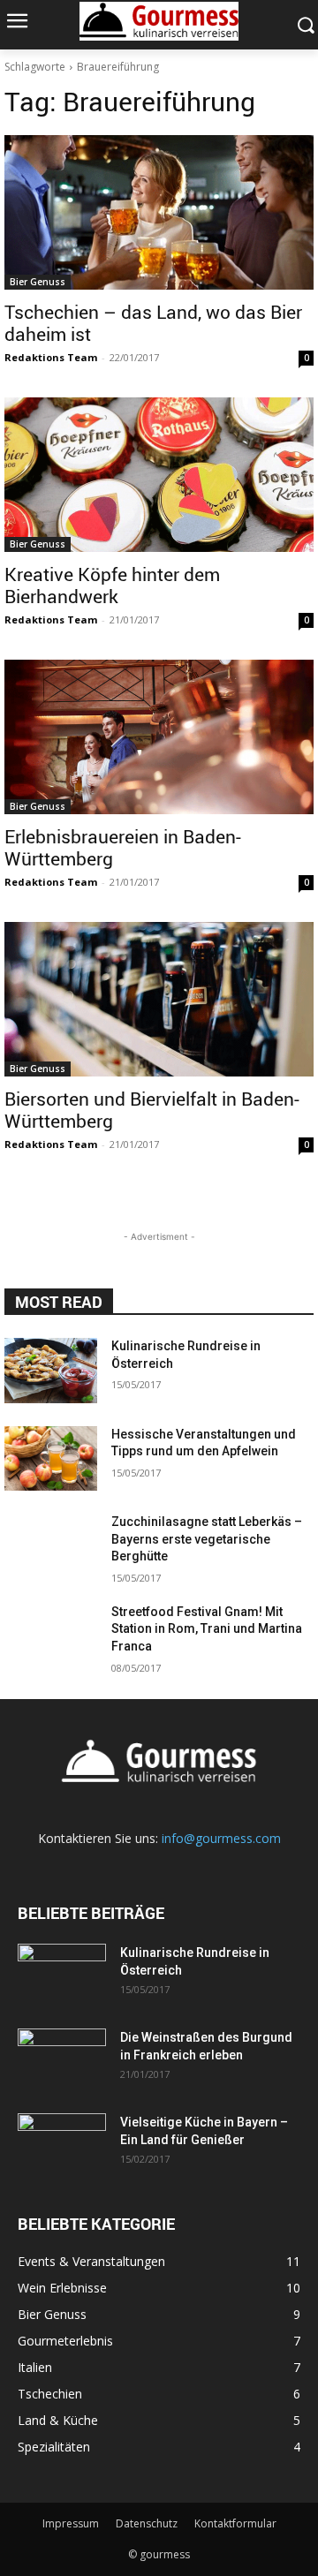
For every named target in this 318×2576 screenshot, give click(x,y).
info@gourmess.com (221, 1838)
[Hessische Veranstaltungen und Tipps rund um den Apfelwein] (51, 1459)
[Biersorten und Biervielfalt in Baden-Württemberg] (159, 999)
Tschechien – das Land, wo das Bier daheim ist (153, 323)
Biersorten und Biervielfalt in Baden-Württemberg (152, 1110)
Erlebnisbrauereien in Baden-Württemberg (123, 847)
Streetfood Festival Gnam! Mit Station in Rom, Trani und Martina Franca (207, 1629)
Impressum (71, 2523)
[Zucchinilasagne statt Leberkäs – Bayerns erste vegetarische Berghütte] (51, 1546)
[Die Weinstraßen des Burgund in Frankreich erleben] (62, 2059)
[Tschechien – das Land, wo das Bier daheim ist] (159, 212)
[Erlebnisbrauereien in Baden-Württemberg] (159, 737)
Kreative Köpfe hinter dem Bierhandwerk (112, 585)
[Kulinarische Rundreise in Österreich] (51, 1371)
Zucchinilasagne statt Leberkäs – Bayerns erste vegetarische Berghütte (207, 1539)
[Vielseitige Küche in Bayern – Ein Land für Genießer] (62, 2144)
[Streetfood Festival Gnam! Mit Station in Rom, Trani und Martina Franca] (51, 1636)
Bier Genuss (38, 282)
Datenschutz (147, 2523)
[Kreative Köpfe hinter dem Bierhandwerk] (159, 475)
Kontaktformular (235, 2523)
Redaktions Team (51, 357)
